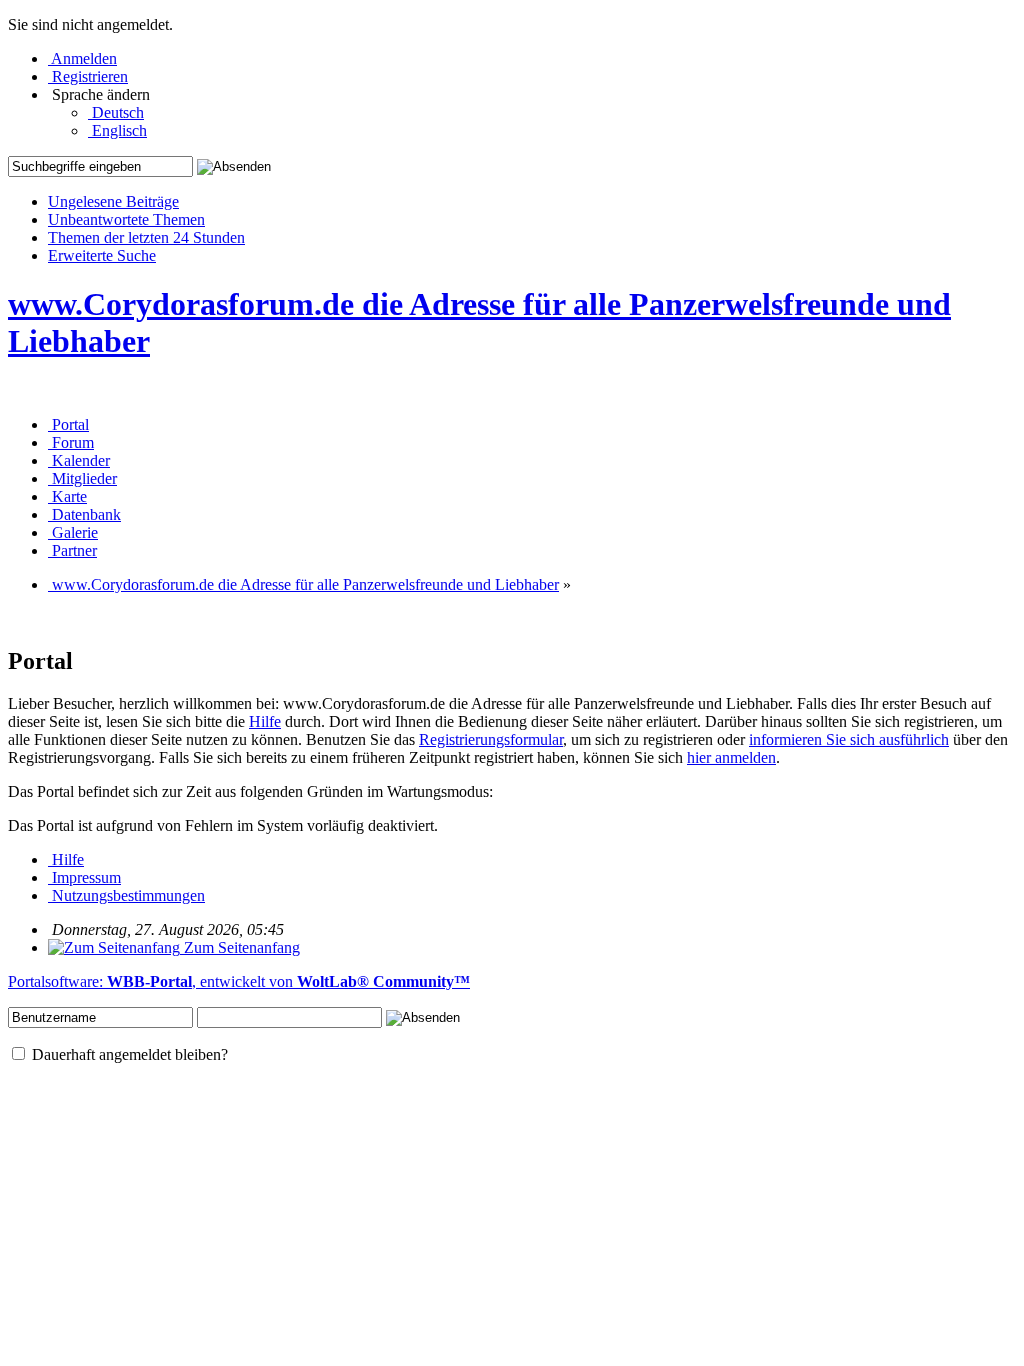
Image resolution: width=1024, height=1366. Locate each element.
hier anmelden (731, 757)
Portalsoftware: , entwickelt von (239, 981)
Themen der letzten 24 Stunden (146, 237)
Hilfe (265, 721)
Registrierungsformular (491, 739)
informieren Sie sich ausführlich (849, 739)
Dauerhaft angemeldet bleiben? (128, 1054)
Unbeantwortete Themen (126, 219)
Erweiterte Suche (102, 255)
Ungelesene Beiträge (113, 201)
